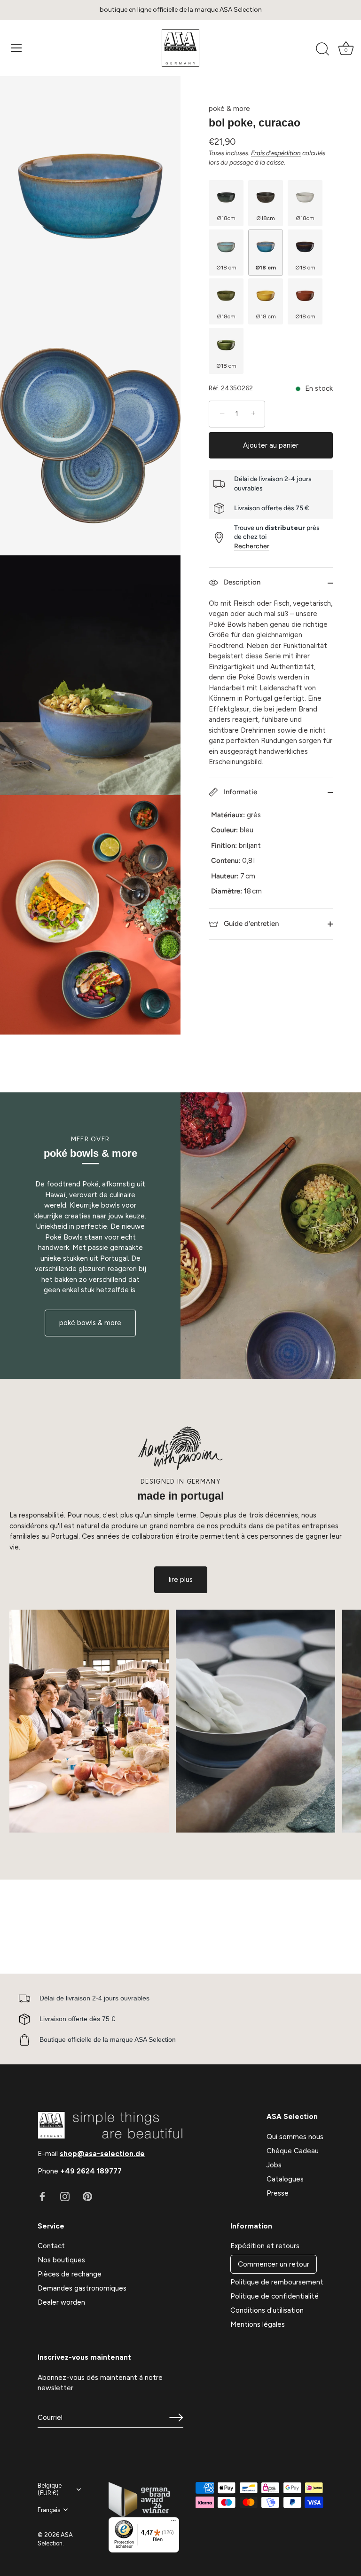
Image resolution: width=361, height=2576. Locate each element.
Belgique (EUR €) (50, 2489)
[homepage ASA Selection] (180, 48)
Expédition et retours (265, 2246)
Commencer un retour (274, 2264)
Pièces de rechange (70, 2274)
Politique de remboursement (277, 2282)
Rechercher (252, 546)
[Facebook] (42, 2196)
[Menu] (16, 48)
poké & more (229, 109)
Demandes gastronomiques (82, 2288)
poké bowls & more (90, 1323)
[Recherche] (322, 49)
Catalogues (285, 2179)
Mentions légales (258, 2324)
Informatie (239, 792)
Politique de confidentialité (275, 2296)
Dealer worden (61, 2302)
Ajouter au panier (271, 445)
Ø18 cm (226, 268)
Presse (278, 2193)
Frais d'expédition (276, 153)
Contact (51, 2246)
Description (241, 582)
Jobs (274, 2165)
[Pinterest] (87, 2196)
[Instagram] (65, 2196)
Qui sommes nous (295, 2137)
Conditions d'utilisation (267, 2310)
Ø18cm (226, 218)
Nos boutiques (61, 2260)
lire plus (181, 1580)
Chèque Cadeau (293, 2151)
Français (49, 2510)
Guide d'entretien (250, 924)
